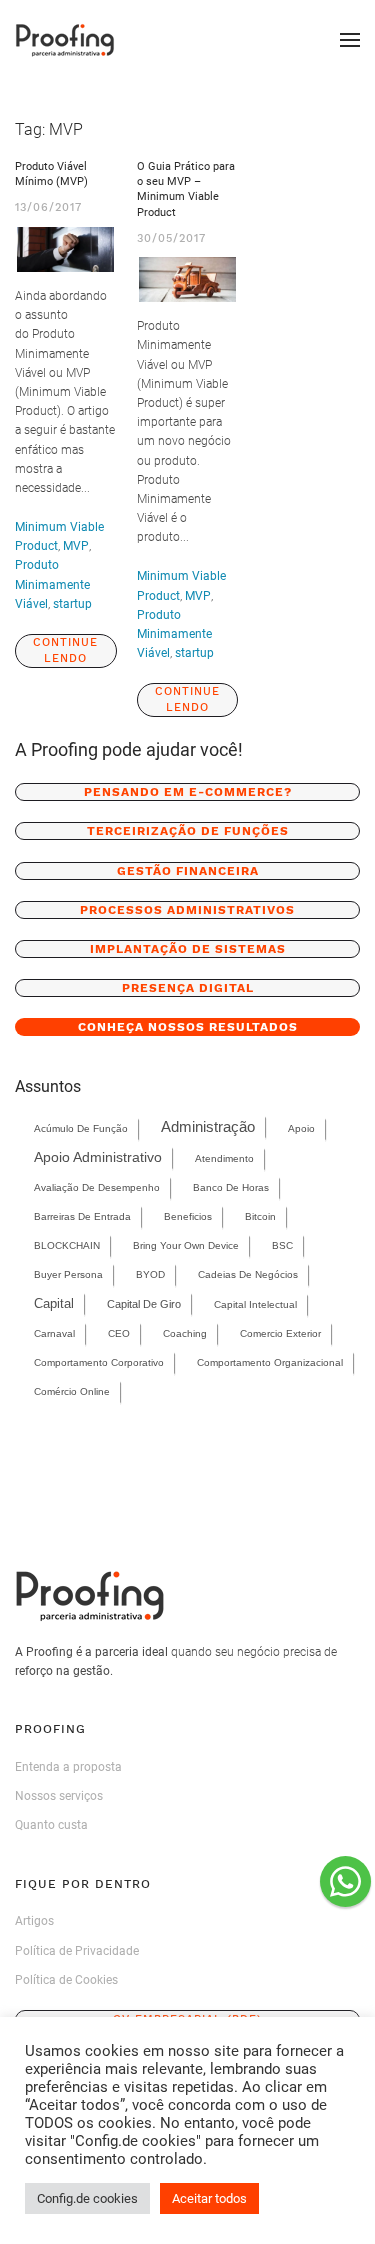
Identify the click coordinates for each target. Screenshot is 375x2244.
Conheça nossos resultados (188, 1027)
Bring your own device (186, 1245)
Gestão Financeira (188, 871)
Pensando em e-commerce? (188, 792)
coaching (185, 1333)
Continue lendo (65, 650)
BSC (282, 1245)
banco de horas (231, 1187)
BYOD (150, 1274)
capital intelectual (255, 1304)
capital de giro (144, 1304)
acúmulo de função (81, 1128)
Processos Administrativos (187, 910)
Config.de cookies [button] (87, 2198)
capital (54, 1303)
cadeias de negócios (248, 1274)
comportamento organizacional (270, 1362)
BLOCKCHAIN (67, 1245)
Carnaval (54, 1333)
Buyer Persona (68, 1274)
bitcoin (260, 1216)
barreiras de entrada (82, 1216)
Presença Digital (188, 988)
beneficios (188, 1216)
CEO (119, 1333)
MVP (76, 546)
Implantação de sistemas (188, 949)
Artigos (34, 1921)
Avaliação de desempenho (97, 1187)
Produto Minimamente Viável (52, 584)
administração (208, 1126)
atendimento (224, 1158)
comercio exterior (280, 1333)
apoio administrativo (98, 1157)
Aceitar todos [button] (209, 2198)
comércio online (72, 1391)
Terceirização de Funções (188, 831)
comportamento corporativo (99, 1362)
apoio (301, 1128)
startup (72, 604)
